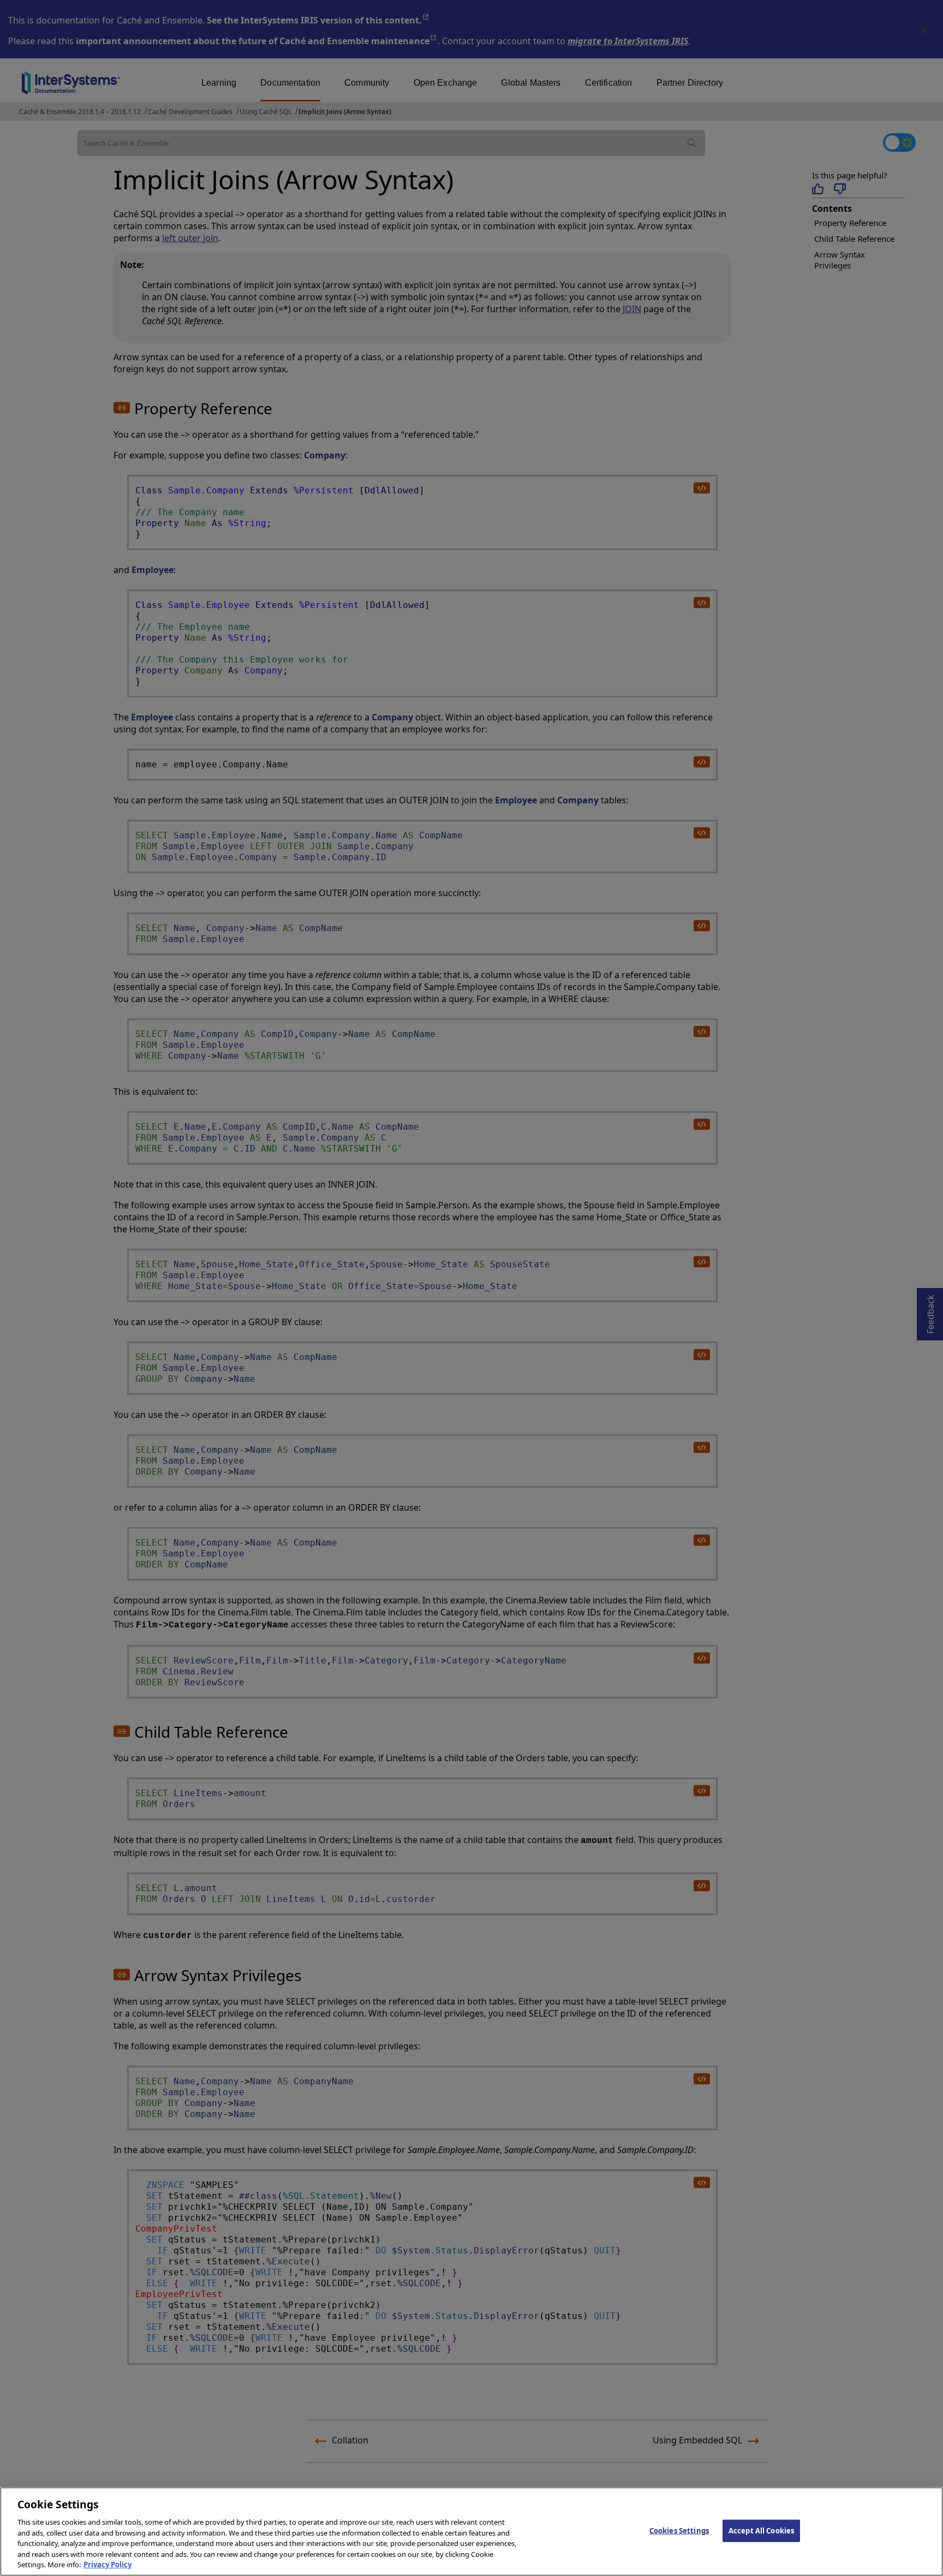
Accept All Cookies (761, 2530)
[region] (471, 2532)
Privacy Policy (108, 2565)
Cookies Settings (679, 2530)
